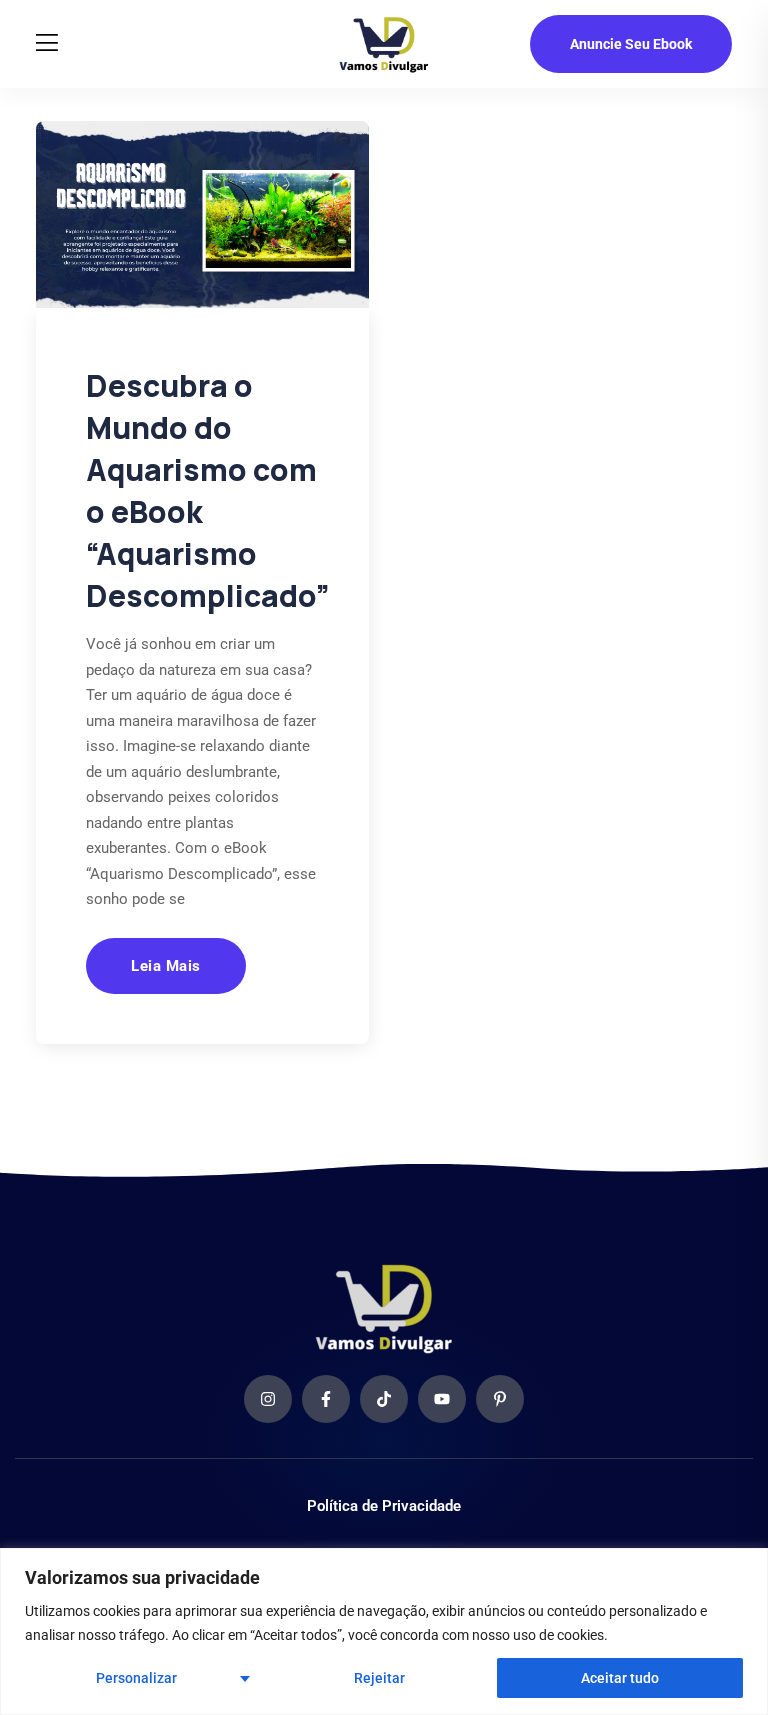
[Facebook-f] (326, 1399)
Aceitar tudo (620, 1678)
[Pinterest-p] (500, 1399)
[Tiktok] (384, 1399)
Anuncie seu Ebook (631, 44)
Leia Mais (166, 966)
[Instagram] (268, 1399)
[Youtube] (442, 1399)
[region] (384, 1631)
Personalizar (136, 1678)
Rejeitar (379, 1678)
